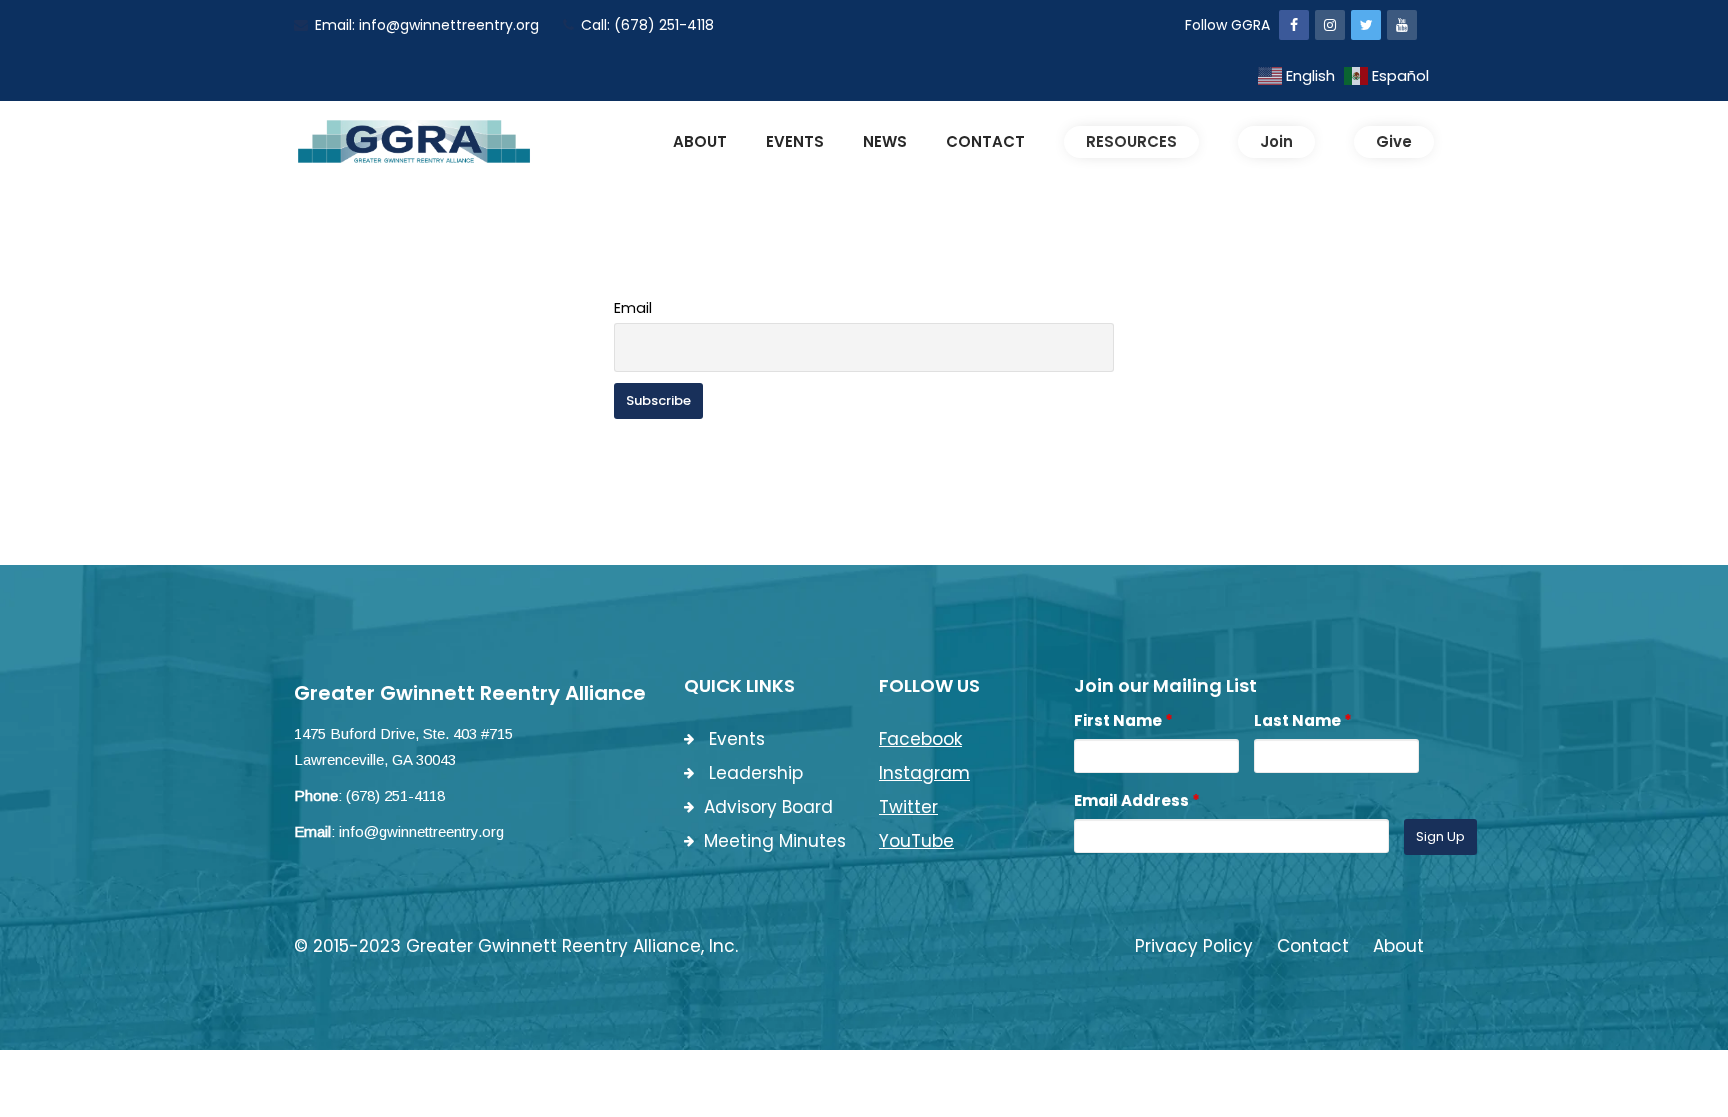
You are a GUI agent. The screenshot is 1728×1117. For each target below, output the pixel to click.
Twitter (908, 807)
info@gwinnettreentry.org (421, 831)
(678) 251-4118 (395, 795)
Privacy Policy (1194, 946)
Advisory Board (768, 807)
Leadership (753, 773)
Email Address (1137, 800)
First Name (1123, 720)
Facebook (920, 739)
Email (633, 308)
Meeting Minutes (775, 841)
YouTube (916, 841)
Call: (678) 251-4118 (647, 25)
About (1398, 946)
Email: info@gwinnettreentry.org (427, 25)
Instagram (924, 773)
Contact (1313, 946)
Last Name (1303, 720)
